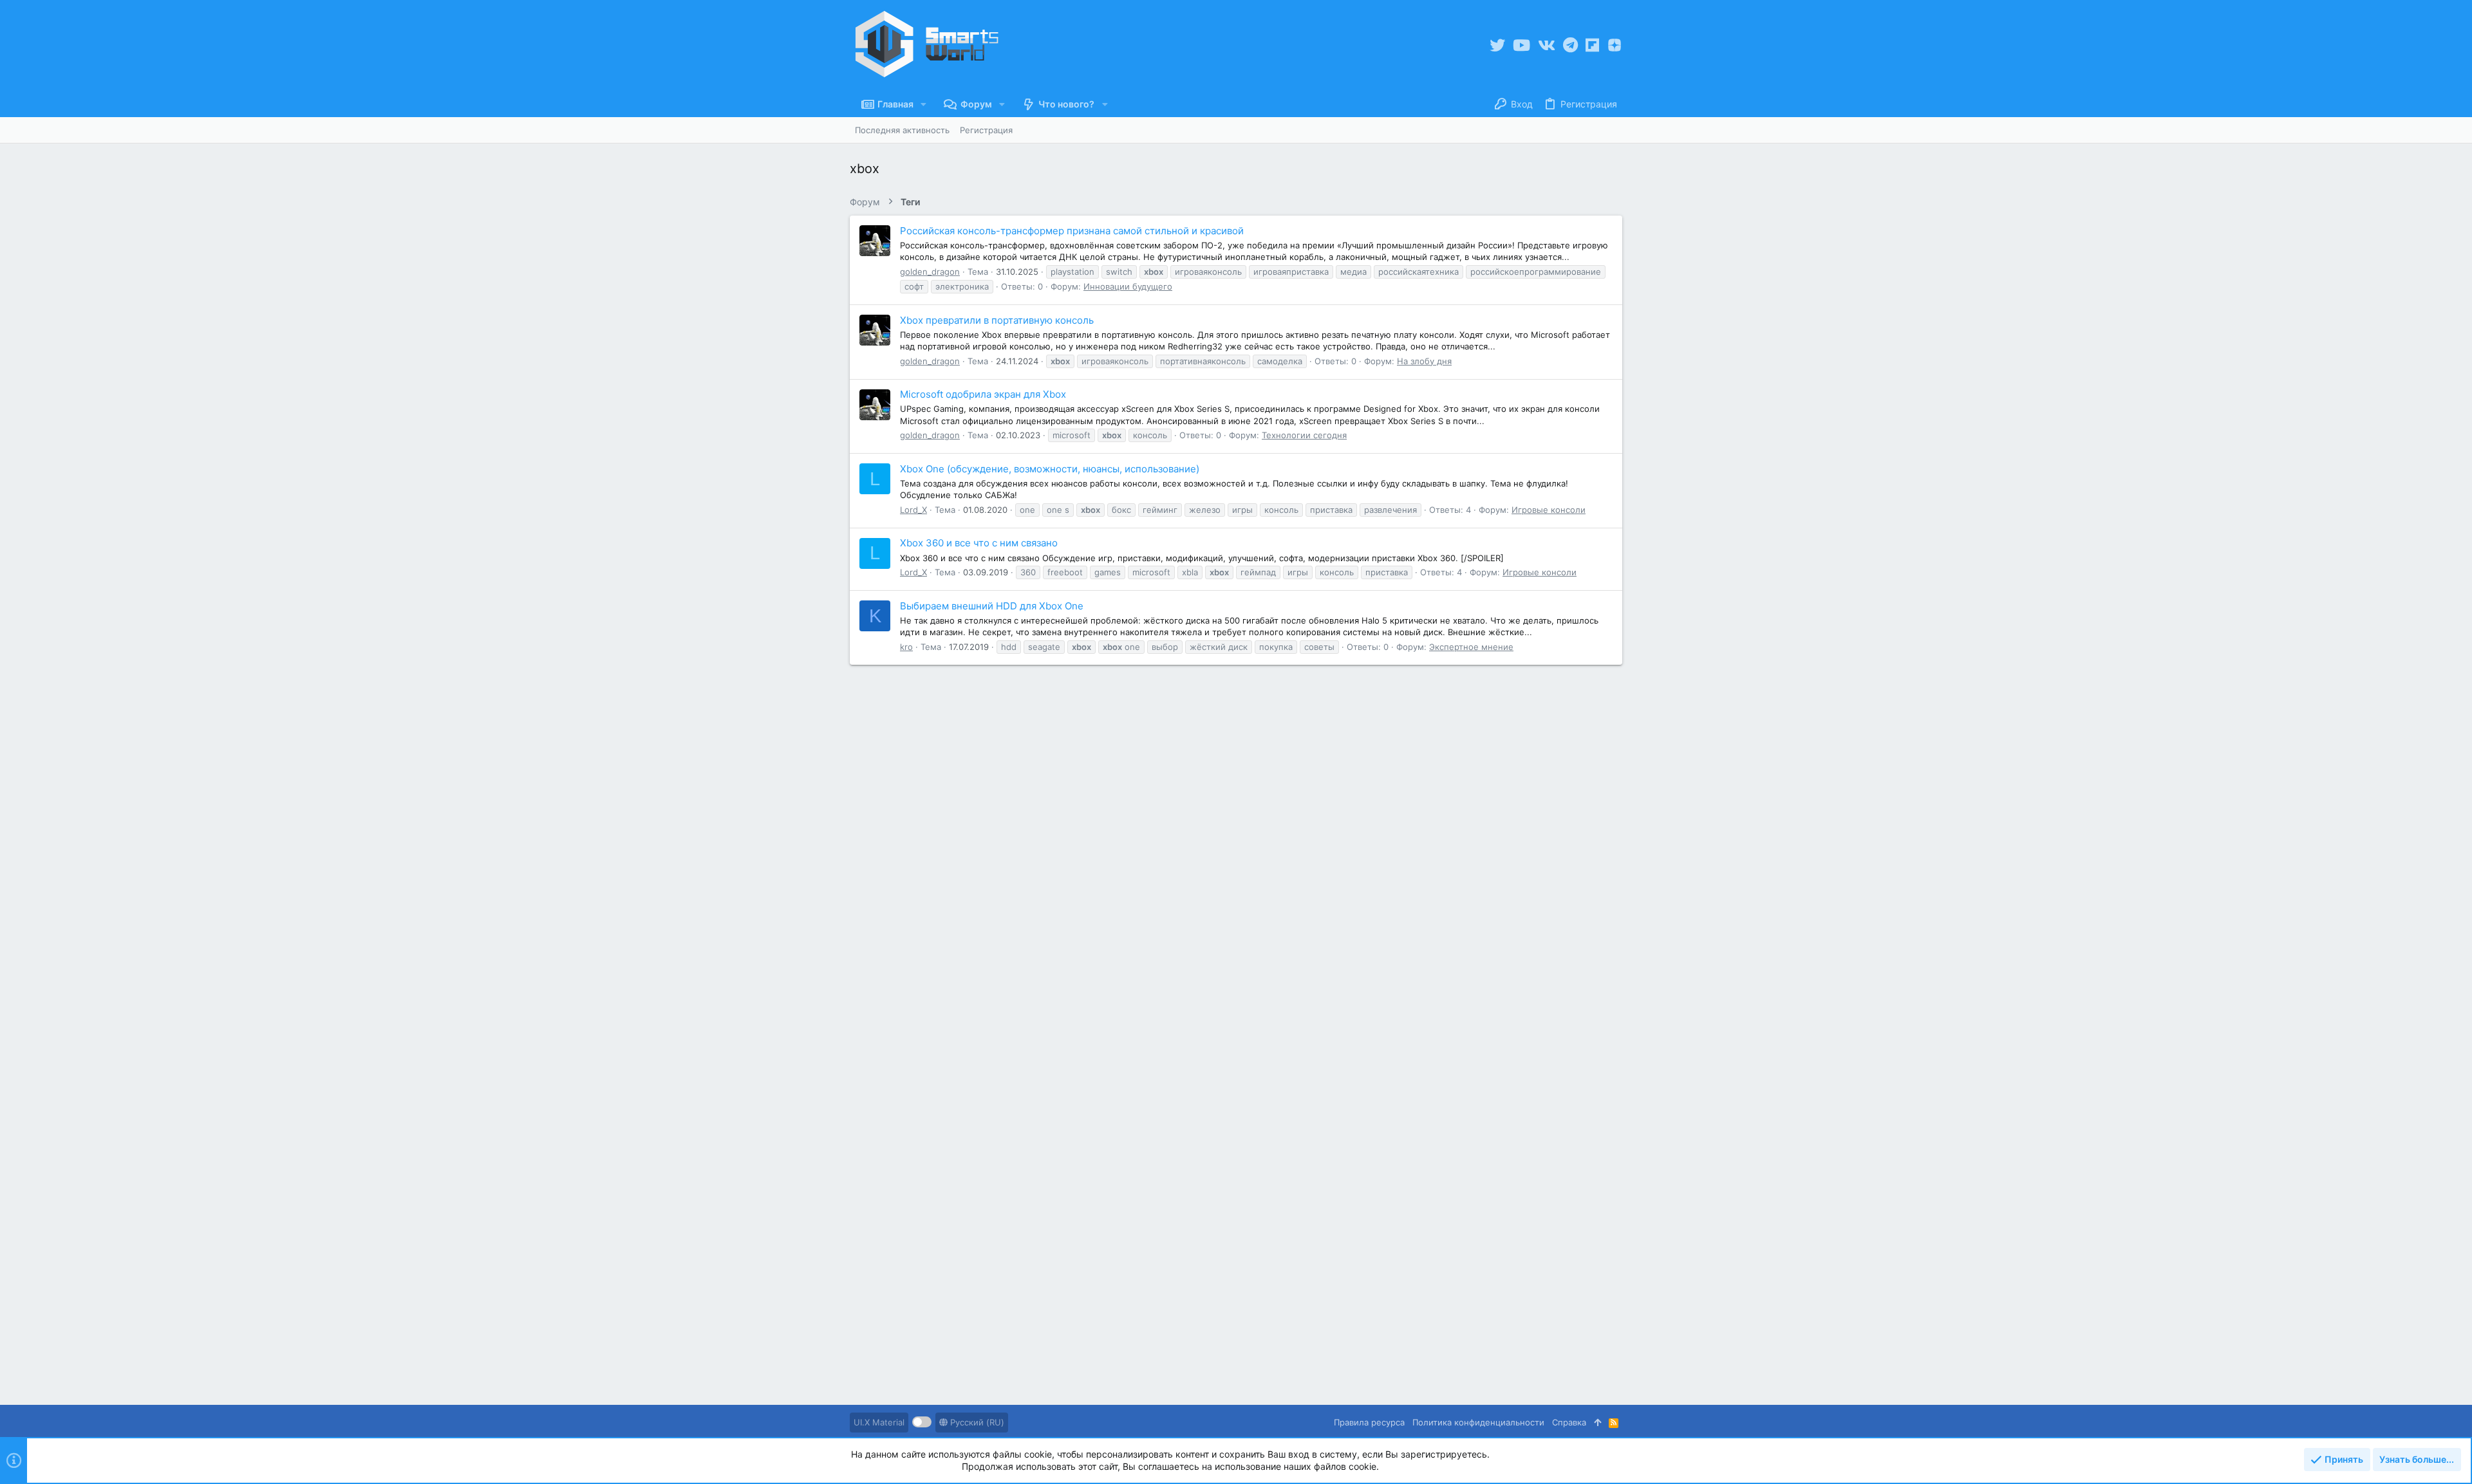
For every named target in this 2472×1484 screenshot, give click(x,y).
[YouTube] (1522, 45)
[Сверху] (1597, 1422)
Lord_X (913, 510)
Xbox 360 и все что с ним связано (979, 543)
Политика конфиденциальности (1478, 1422)
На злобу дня (1424, 361)
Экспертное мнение (1471, 647)
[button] (923, 104)
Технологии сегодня (1304, 435)
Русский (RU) (976, 1422)
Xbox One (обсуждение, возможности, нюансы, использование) (1050, 469)
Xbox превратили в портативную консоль (997, 320)
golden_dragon (930, 272)
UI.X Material (879, 1422)
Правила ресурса (1369, 1422)
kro (906, 647)
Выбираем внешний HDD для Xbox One (992, 606)
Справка (1569, 1422)
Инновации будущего (1128, 286)
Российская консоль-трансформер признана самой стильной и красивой (1072, 231)
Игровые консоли (1549, 510)
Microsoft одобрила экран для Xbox (983, 394)
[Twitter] (1497, 45)
